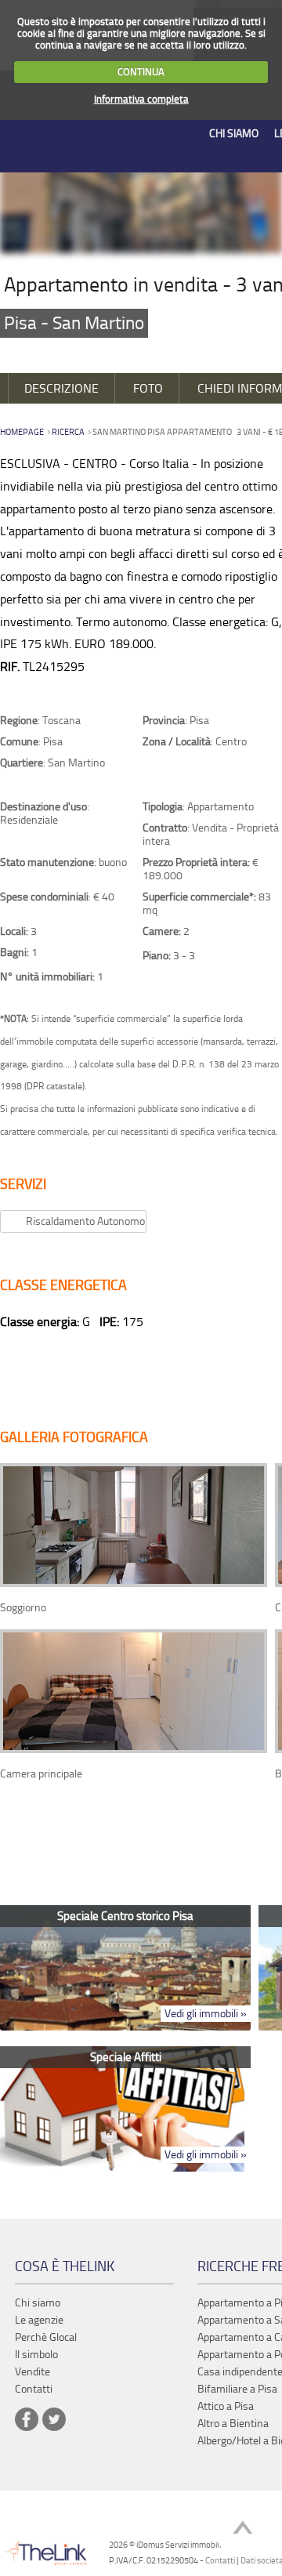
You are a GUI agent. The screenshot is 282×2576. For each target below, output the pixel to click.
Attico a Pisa (226, 2406)
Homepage (22, 432)
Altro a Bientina (233, 2424)
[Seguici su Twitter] (54, 2419)
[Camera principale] (134, 1750)
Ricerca (68, 432)
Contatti (220, 2561)
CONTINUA (141, 72)
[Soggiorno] (134, 1583)
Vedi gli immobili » (206, 2014)
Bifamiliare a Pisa (237, 2389)
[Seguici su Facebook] (27, 2419)
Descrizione (61, 388)
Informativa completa (141, 99)
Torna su (243, 2529)
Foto (148, 388)
